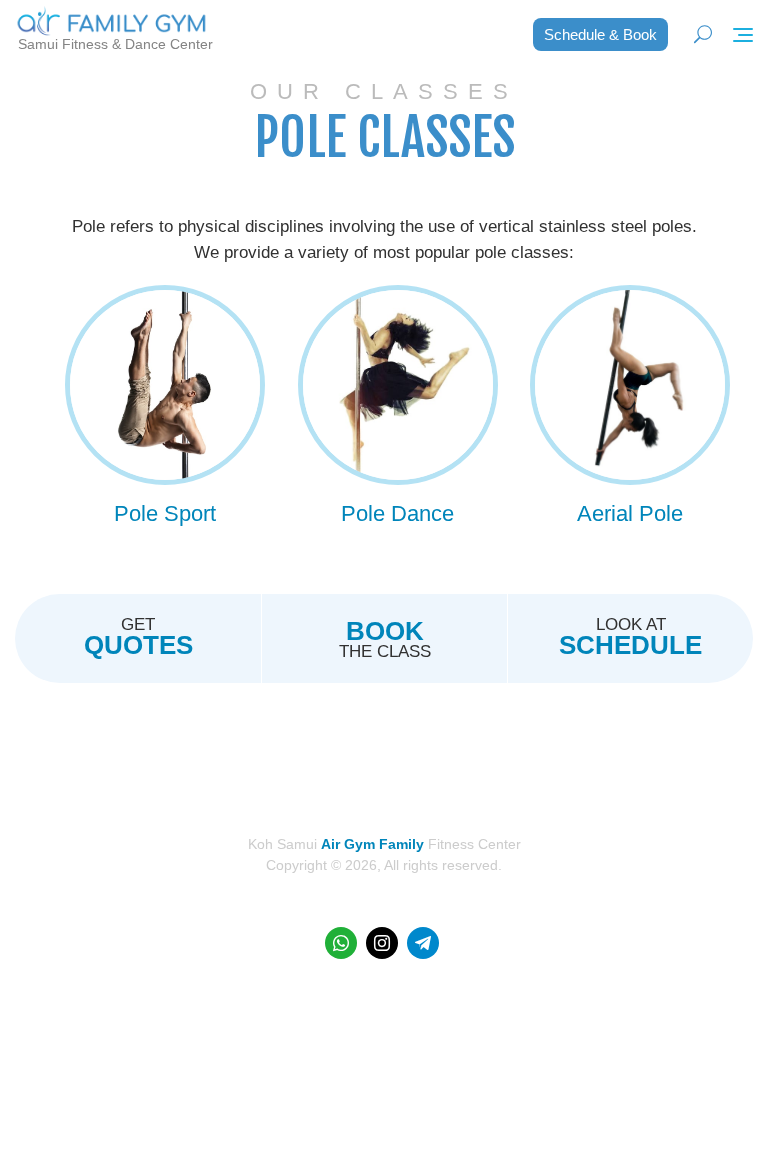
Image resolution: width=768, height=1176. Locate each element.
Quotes (138, 645)
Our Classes (384, 91)
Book (385, 631)
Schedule (630, 645)
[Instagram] (382, 943)
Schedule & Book (600, 34)
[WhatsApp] (341, 943)
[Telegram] (423, 943)
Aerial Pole (630, 513)
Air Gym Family (372, 844)
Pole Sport (165, 513)
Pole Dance (397, 513)
